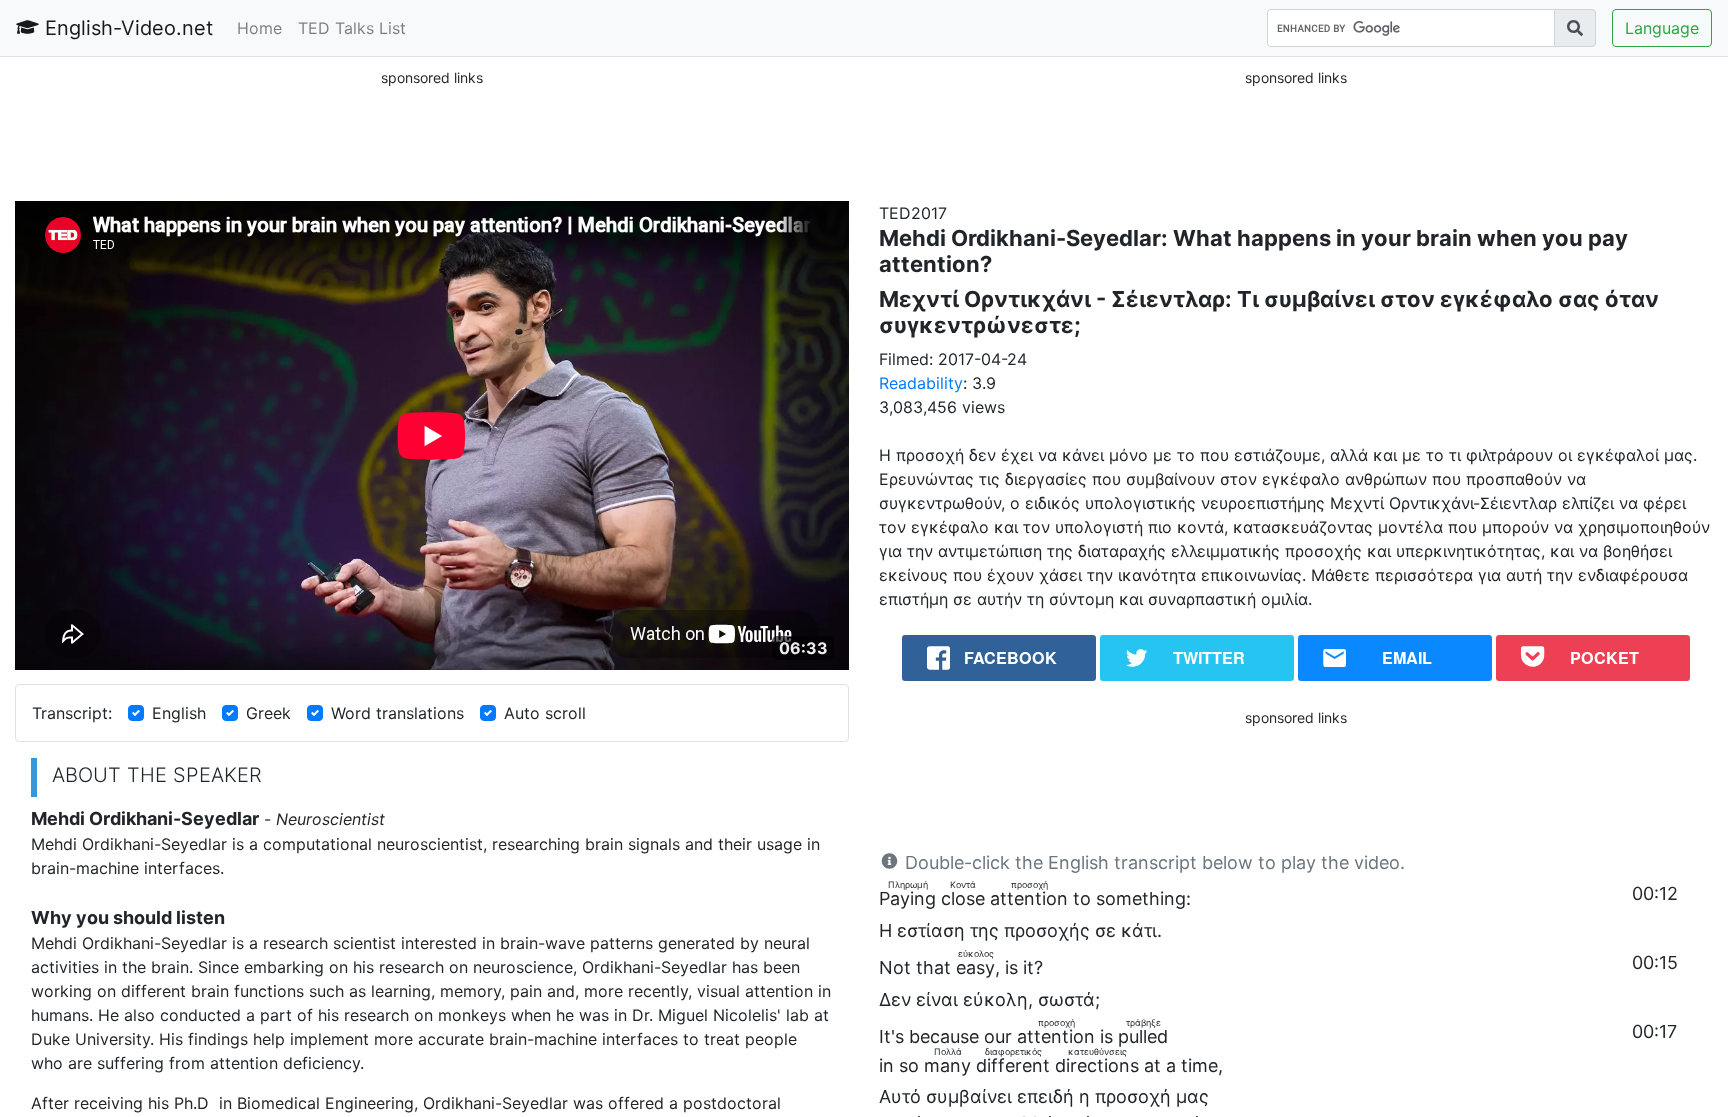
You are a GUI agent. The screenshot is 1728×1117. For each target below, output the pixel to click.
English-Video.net (126, 28)
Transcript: (72, 713)
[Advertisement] (432, 134)
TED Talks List (352, 28)
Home (259, 28)
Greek (268, 713)
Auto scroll (545, 713)
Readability (921, 383)
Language (1662, 28)
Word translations (397, 713)
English (179, 713)
